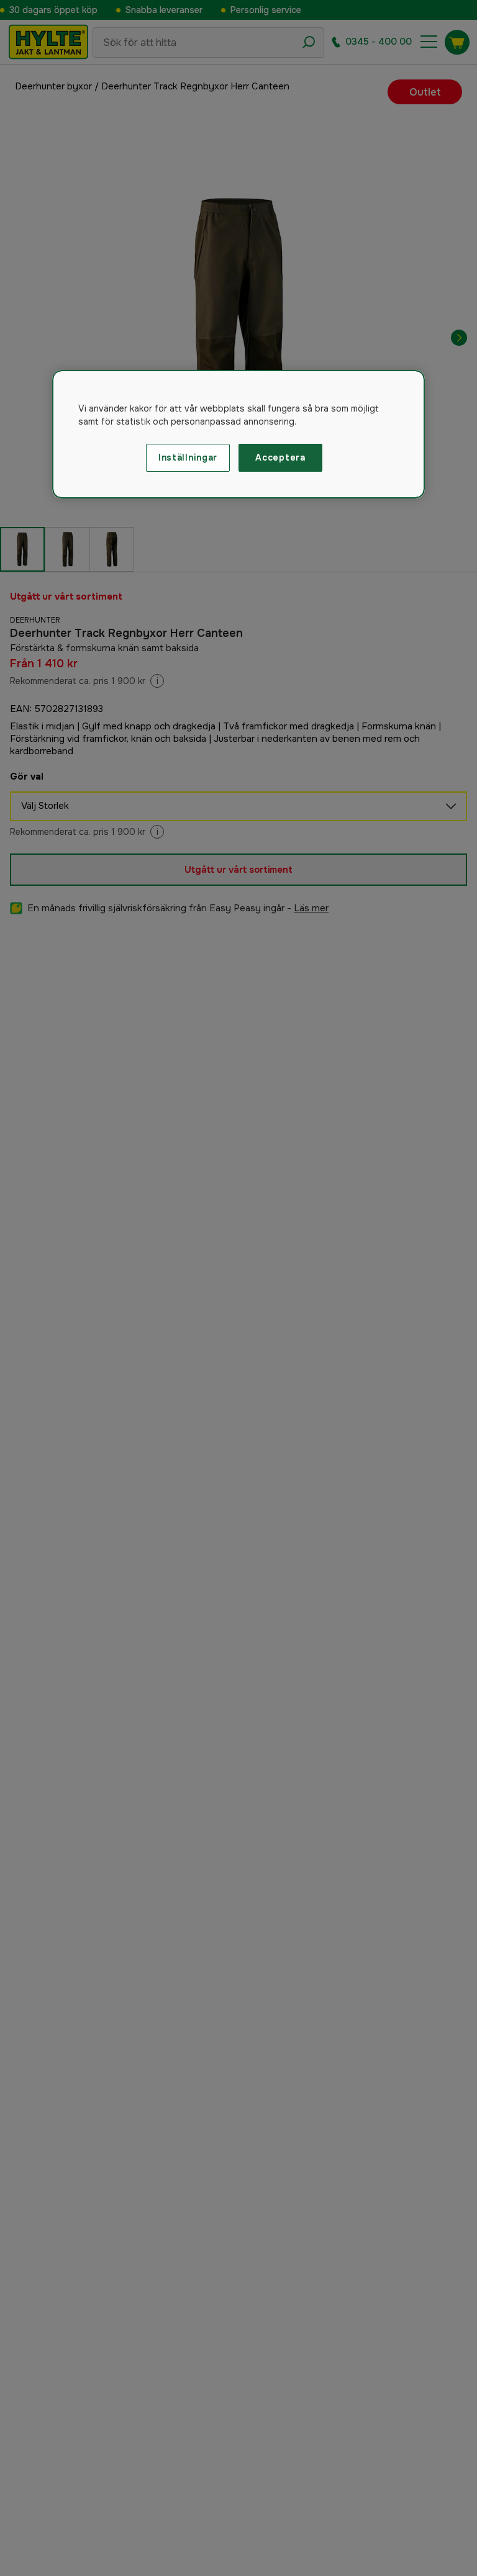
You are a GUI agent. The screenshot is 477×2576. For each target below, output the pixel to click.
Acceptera (280, 457)
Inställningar (188, 457)
